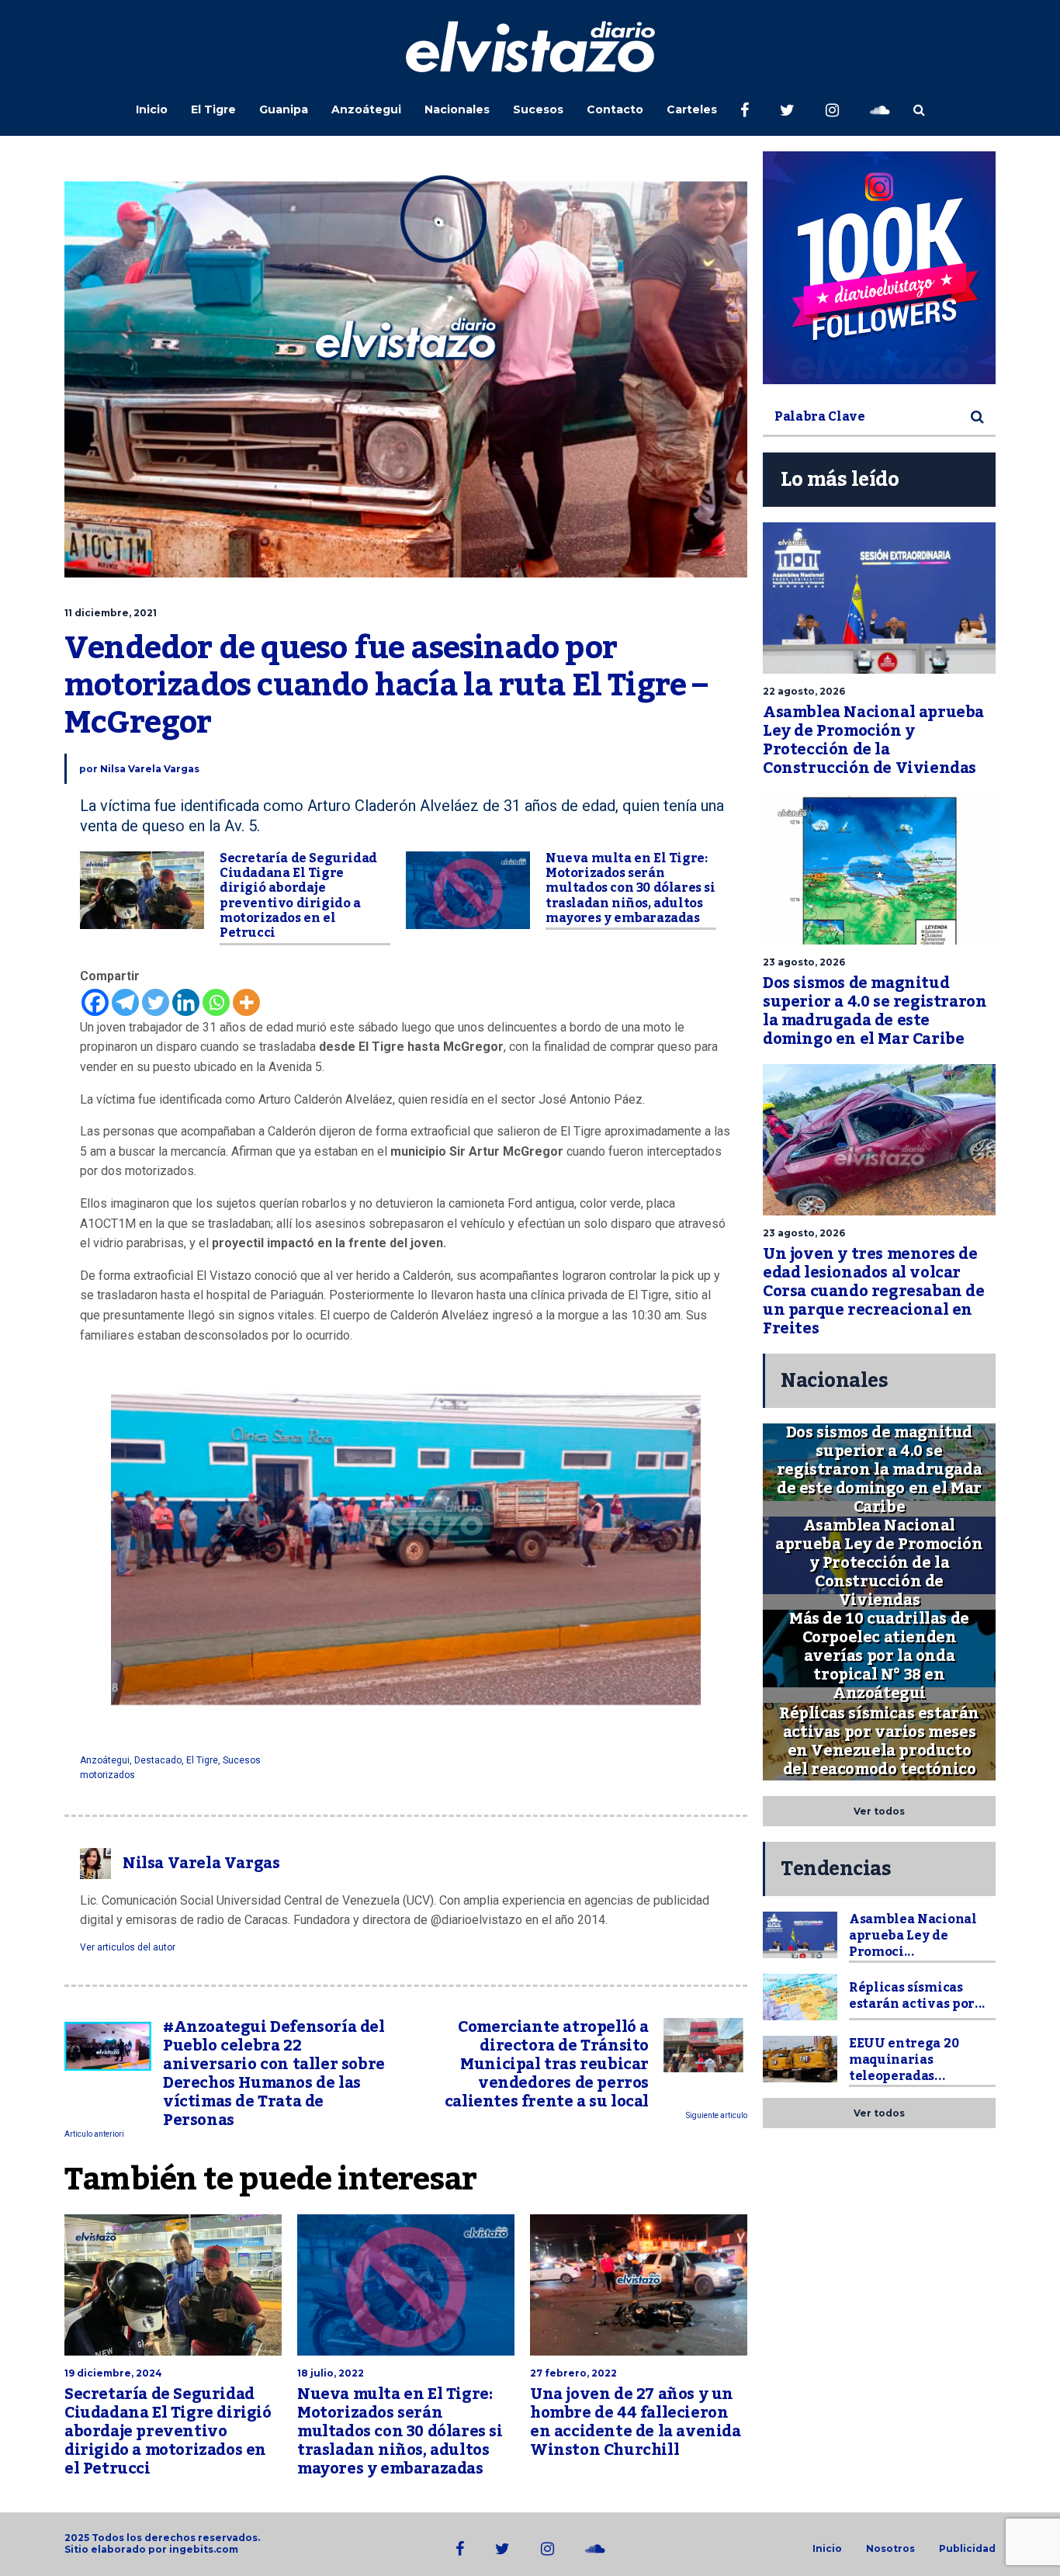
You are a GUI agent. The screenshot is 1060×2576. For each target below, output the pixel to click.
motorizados (107, 1775)
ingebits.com (204, 2549)
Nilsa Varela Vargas (150, 769)
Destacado (158, 1760)
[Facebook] (95, 1002)
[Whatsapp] (216, 1002)
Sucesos (538, 109)
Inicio (152, 109)
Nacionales (457, 109)
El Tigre (213, 109)
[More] (246, 1002)
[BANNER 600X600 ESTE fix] (879, 268)
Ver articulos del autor (128, 1947)
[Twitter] (156, 1002)
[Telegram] (125, 1002)
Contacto (615, 109)
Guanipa (284, 109)
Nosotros (890, 2549)
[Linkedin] (186, 1002)
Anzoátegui (366, 109)
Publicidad (967, 2549)
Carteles (692, 109)
